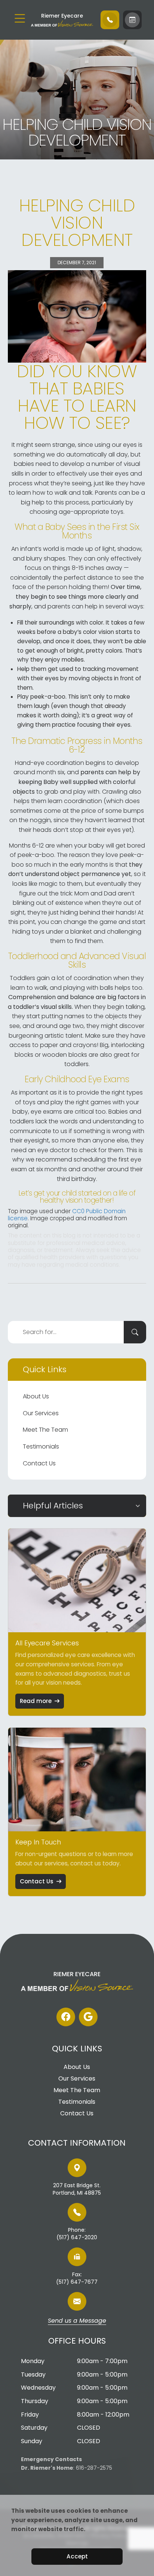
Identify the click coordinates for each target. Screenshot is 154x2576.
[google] (88, 2017)
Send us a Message (77, 2321)
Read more (36, 1701)
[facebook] (66, 2017)
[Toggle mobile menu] (20, 18)
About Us (36, 1396)
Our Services (41, 1413)
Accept (77, 2556)
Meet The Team (45, 1430)
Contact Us (39, 1463)
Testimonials (41, 1446)
